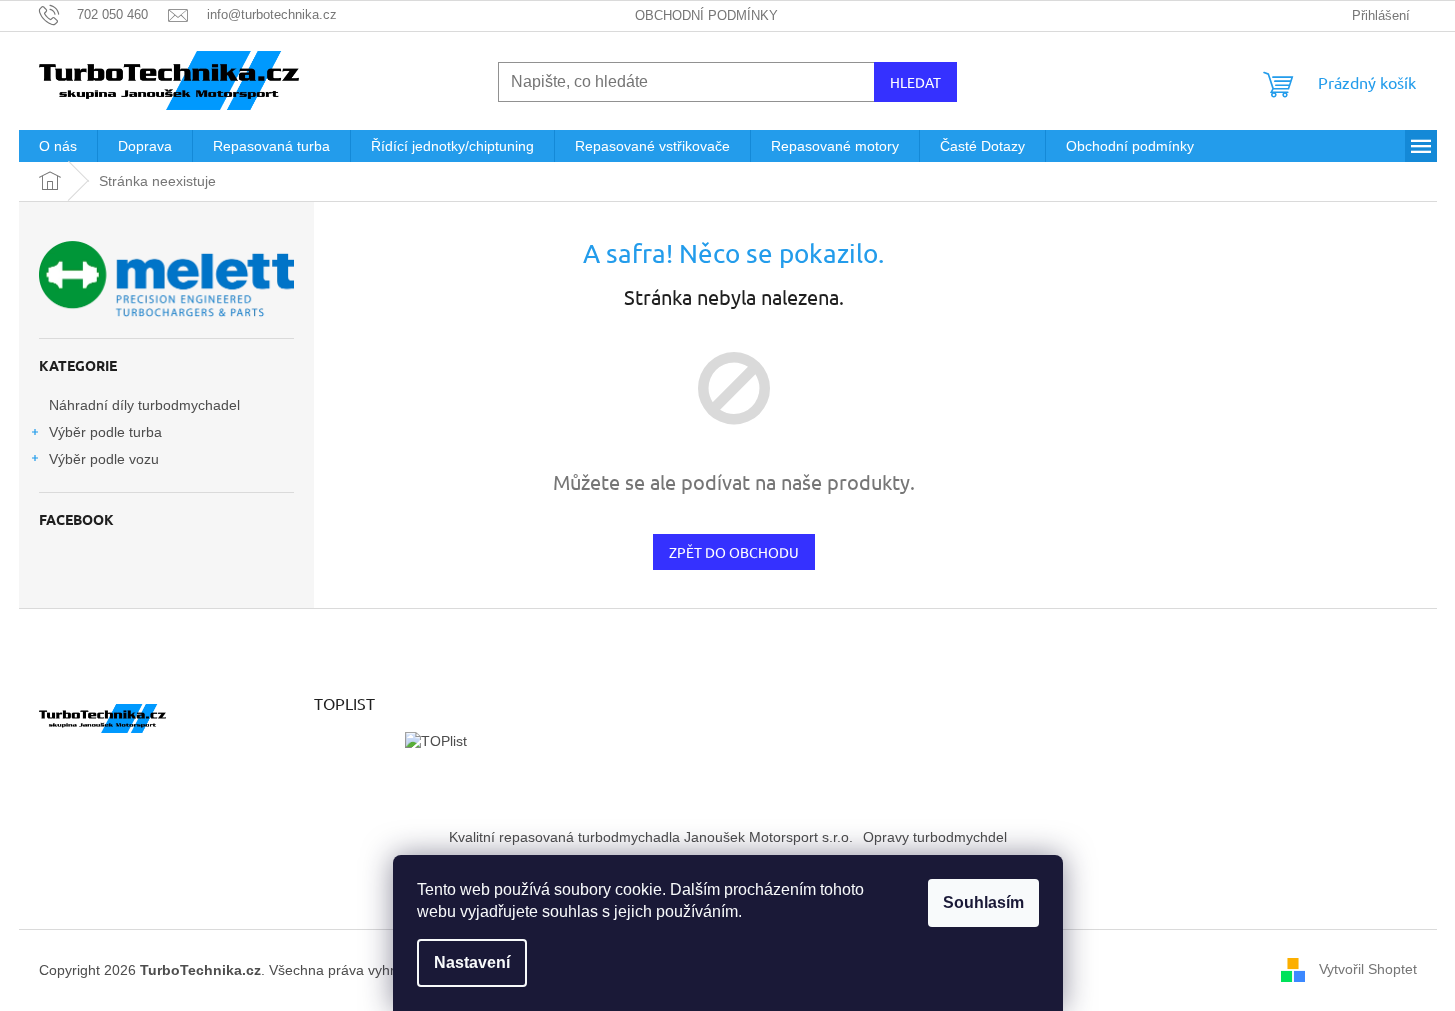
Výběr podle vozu (104, 459)
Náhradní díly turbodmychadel (144, 405)
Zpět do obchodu (734, 552)
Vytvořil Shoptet (1368, 969)
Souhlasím (983, 902)
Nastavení (472, 962)
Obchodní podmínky (706, 15)
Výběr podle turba (105, 432)
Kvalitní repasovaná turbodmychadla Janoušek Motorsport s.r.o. (651, 837)
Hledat (915, 82)
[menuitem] (58, 146)
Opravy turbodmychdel (935, 837)
